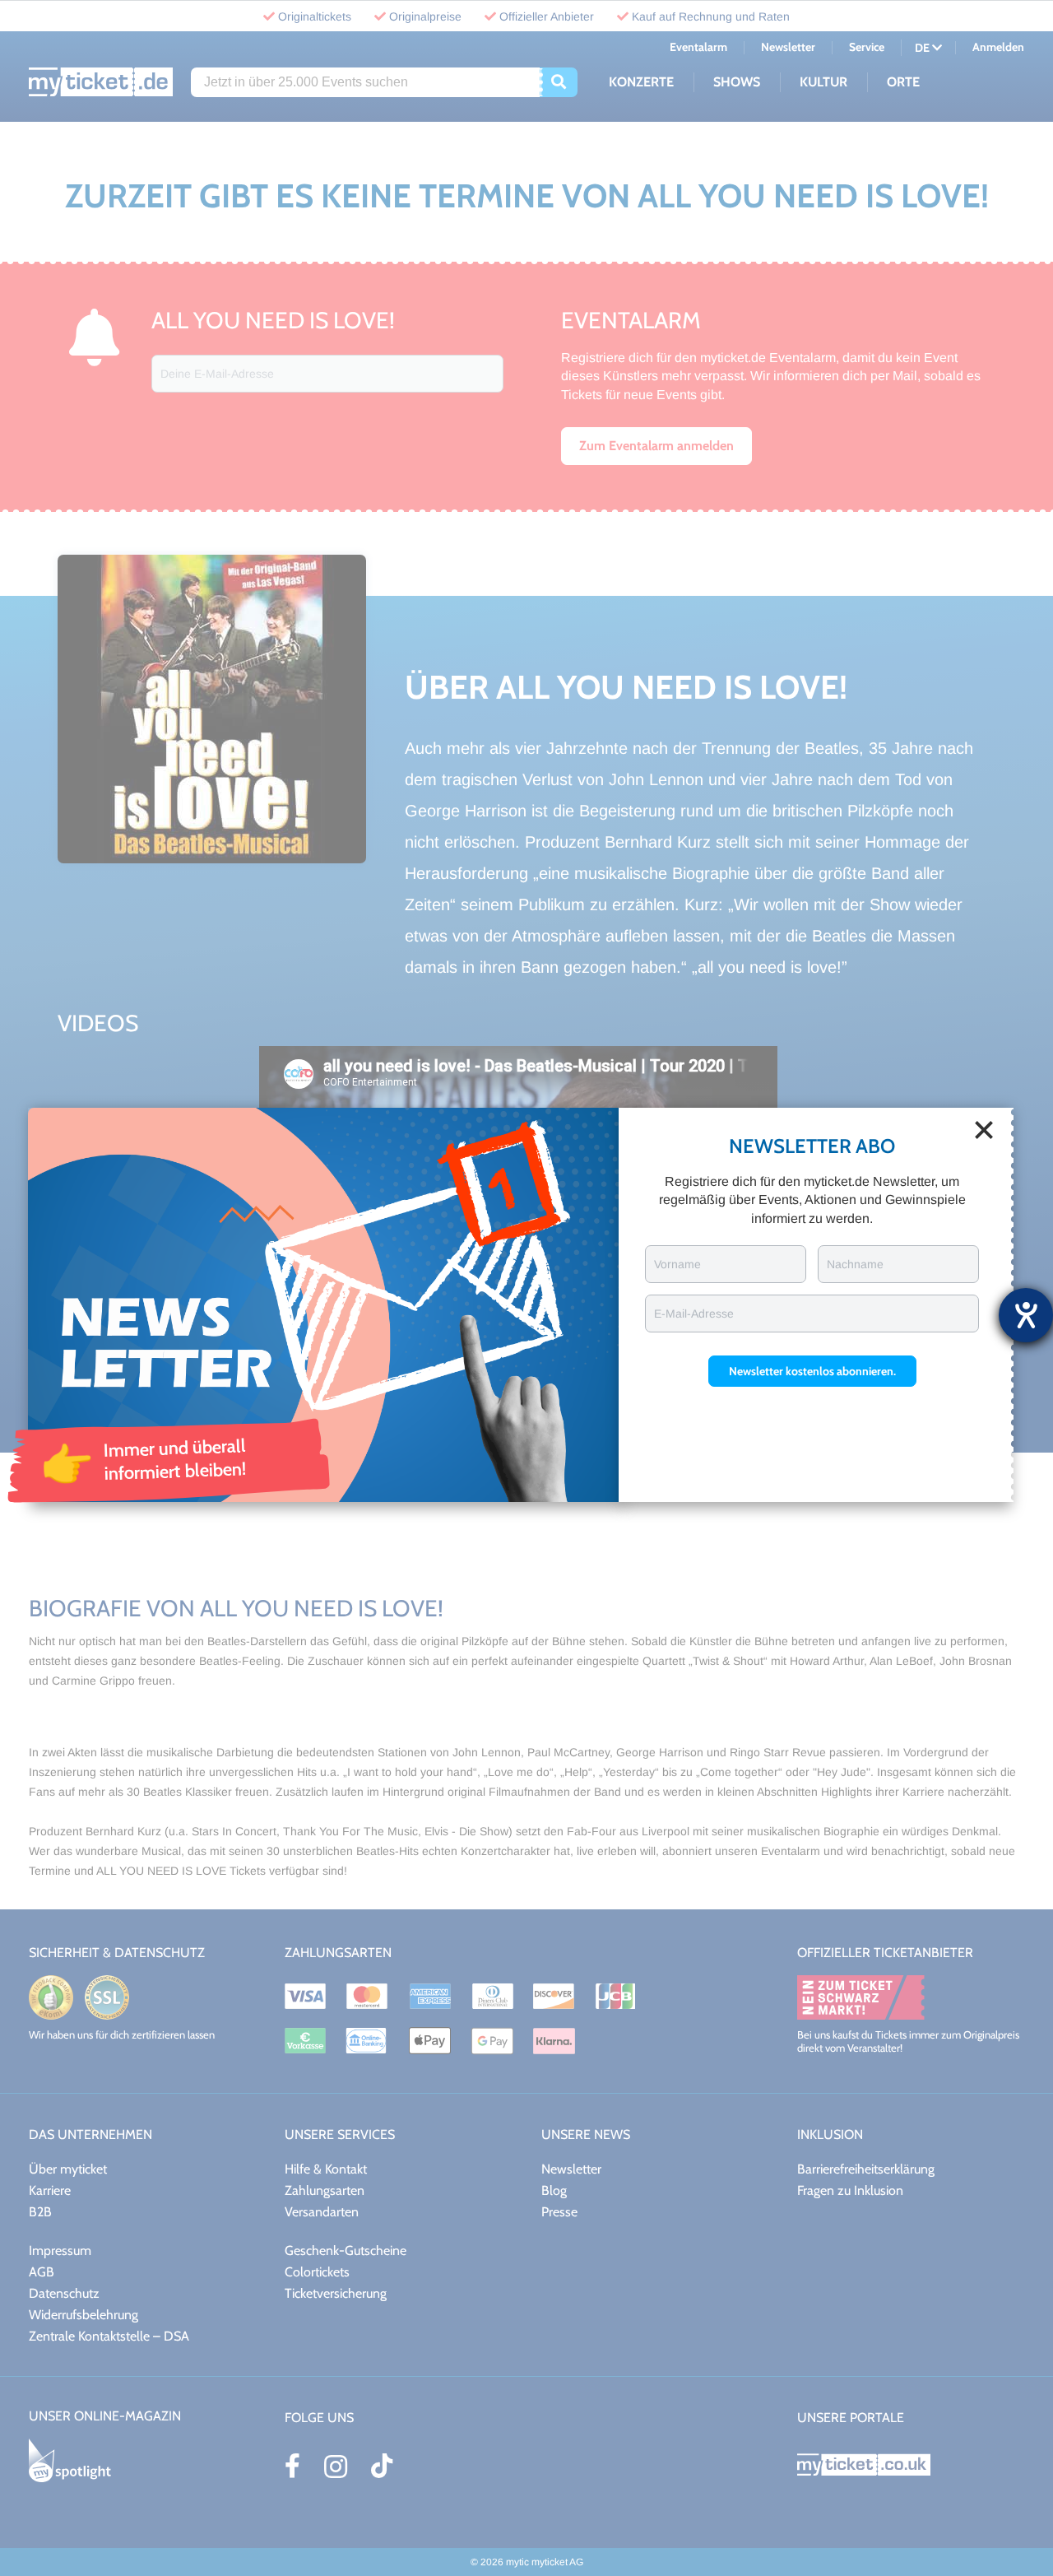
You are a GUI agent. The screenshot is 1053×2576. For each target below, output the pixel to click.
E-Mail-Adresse (694, 1314)
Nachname (855, 1264)
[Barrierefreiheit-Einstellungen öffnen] (1026, 1315)
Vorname (677, 1264)
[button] (812, 1371)
